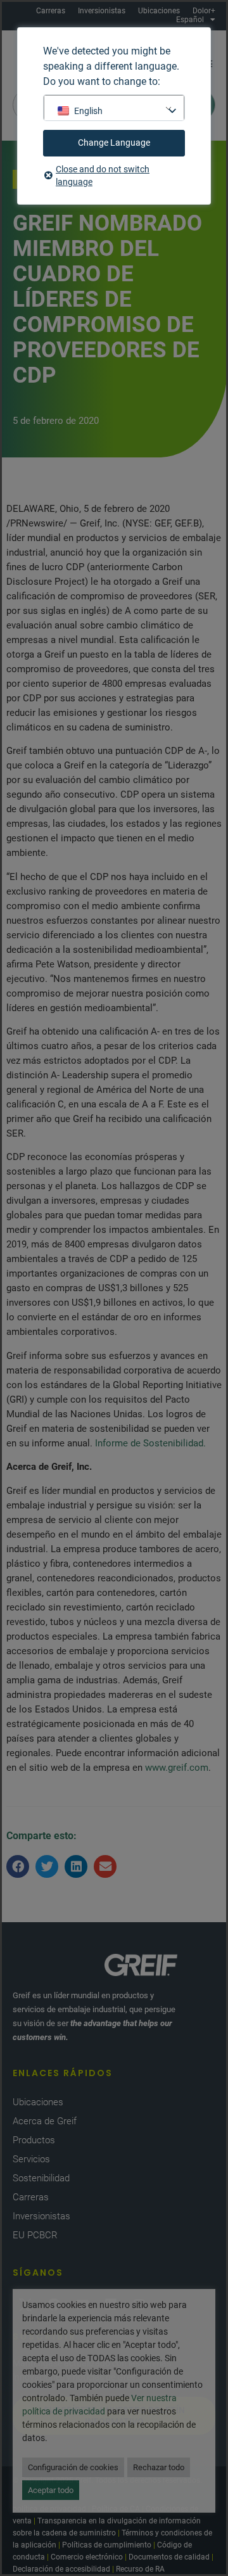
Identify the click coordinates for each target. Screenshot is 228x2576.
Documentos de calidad (169, 2557)
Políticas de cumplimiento (107, 2545)
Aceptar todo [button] (51, 2490)
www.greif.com (177, 1768)
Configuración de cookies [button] (73, 2467)
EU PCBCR (35, 2235)
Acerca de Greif (45, 2121)
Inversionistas (102, 11)
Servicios (31, 2159)
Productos (34, 2140)
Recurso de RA (140, 2569)
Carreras (51, 11)
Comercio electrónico (87, 2557)
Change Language (114, 143)
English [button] (88, 111)
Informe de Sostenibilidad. (150, 1443)
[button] (18, 1866)
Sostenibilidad (41, 2178)
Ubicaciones (159, 11)
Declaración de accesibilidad (61, 2569)
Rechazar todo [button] (159, 2467)
